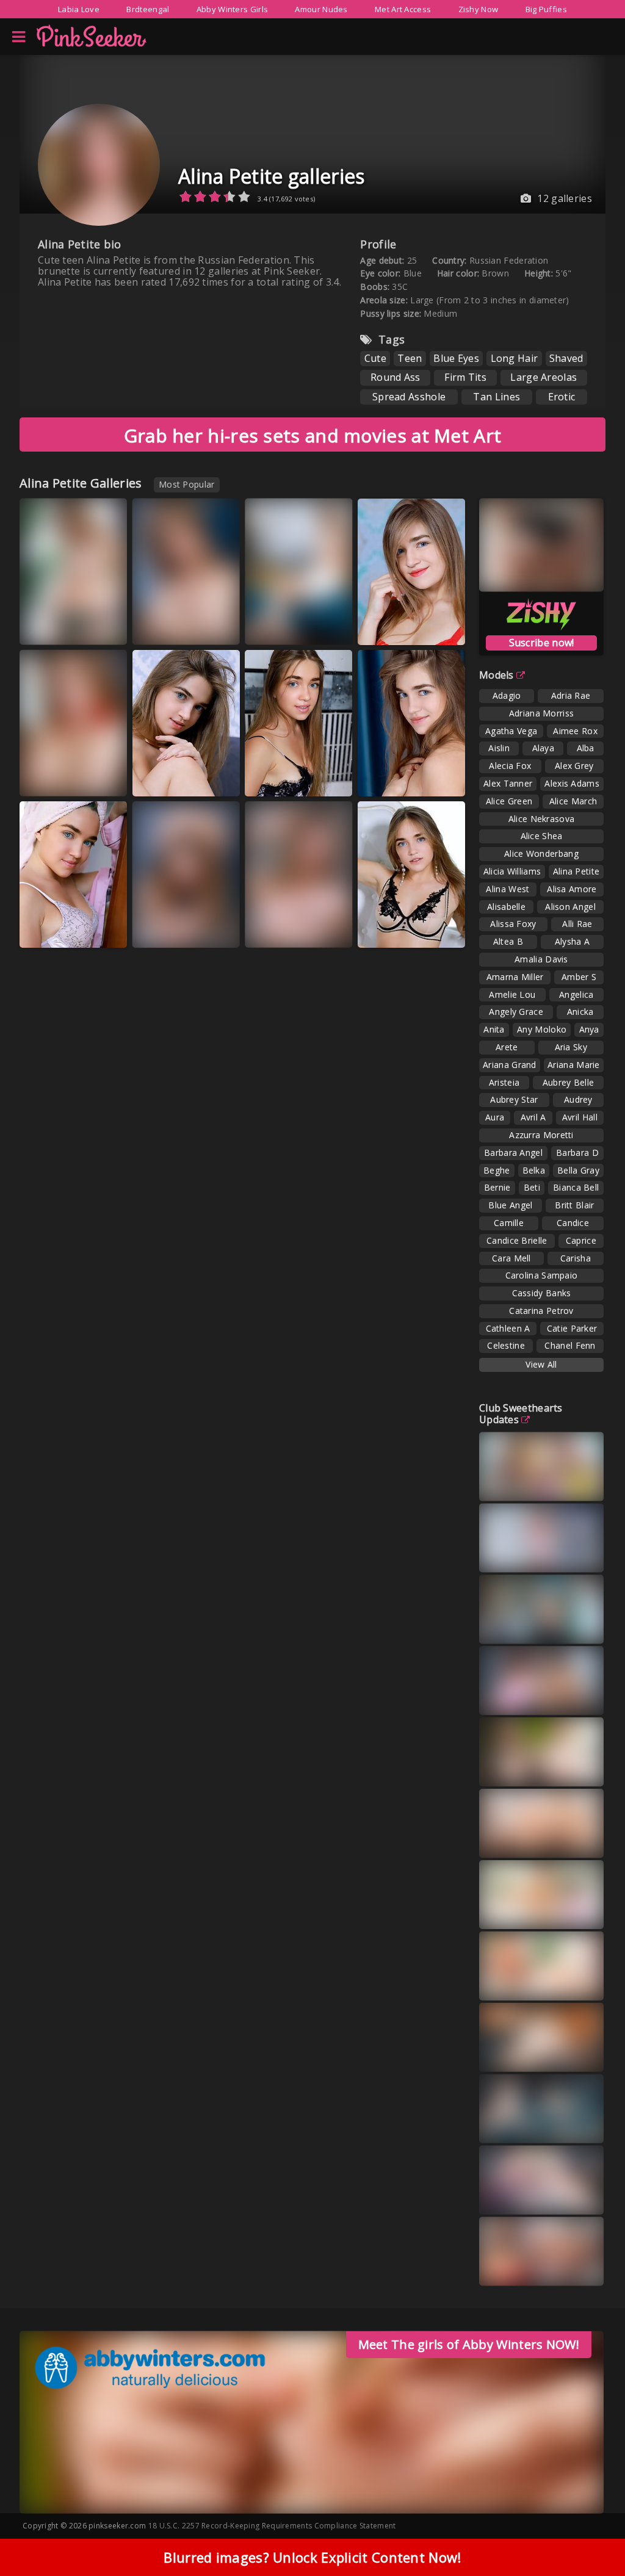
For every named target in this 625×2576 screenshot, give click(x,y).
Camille (509, 1223)
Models (497, 675)
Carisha (576, 1258)
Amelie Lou (512, 994)
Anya (589, 1029)
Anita (494, 1029)
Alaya (544, 748)
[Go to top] (592, 2536)
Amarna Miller (515, 977)
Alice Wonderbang (541, 853)
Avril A (533, 1117)
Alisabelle (506, 907)
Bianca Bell (576, 1187)
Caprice (581, 1240)
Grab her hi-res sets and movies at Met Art (313, 435)
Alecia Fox (510, 766)
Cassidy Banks (542, 1293)
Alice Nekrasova (542, 819)
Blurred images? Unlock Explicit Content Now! (312, 2557)
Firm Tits (465, 377)
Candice (573, 1223)
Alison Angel (570, 907)
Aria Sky (571, 1047)
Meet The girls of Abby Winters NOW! (469, 2344)
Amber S (579, 977)
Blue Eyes (456, 358)
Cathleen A (508, 1328)
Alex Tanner (508, 783)
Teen (410, 358)
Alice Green (509, 801)
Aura (495, 1117)
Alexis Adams (572, 783)
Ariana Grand (510, 1065)
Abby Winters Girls (232, 9)
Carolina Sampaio (542, 1275)
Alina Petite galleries (272, 176)
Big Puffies (546, 9)
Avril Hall (580, 1117)
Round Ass (396, 377)
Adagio (507, 695)
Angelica (576, 994)
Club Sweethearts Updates (521, 1414)
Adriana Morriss (542, 713)
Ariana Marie (574, 1065)
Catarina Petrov (541, 1311)
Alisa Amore (572, 889)
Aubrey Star (514, 1099)
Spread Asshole (409, 397)
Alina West (508, 889)
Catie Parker (572, 1328)
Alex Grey (574, 766)
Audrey (578, 1099)
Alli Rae (577, 924)
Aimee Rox (575, 731)
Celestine (506, 1345)
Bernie (497, 1187)
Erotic (562, 397)
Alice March (573, 801)
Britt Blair (574, 1205)
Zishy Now (479, 9)
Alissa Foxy (513, 924)
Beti (532, 1187)
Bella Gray (578, 1170)
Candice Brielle (517, 1240)
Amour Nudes (321, 9)
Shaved (566, 358)
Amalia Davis (541, 959)
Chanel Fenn (570, 1345)
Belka (534, 1170)
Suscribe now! (542, 643)
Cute (375, 358)
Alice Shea (542, 836)
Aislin (499, 748)
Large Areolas (544, 377)
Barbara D (577, 1153)
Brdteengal (148, 9)
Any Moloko (542, 1029)
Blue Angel (510, 1205)
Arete (507, 1047)
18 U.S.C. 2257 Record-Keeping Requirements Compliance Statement (272, 2526)
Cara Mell (511, 1258)
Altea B (508, 941)
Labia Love (79, 9)
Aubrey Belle (569, 1082)
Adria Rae (571, 695)
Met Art (50, 626)
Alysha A (572, 941)
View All (541, 1364)
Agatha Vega (511, 731)
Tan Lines (497, 397)
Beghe (497, 1170)
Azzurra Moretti (541, 1135)
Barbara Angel (513, 1153)
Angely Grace (516, 1012)
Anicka (580, 1012)
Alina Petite (576, 871)
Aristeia (504, 1082)
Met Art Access (403, 9)
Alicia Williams (512, 871)
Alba (586, 748)
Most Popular (187, 484)
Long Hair (515, 358)
